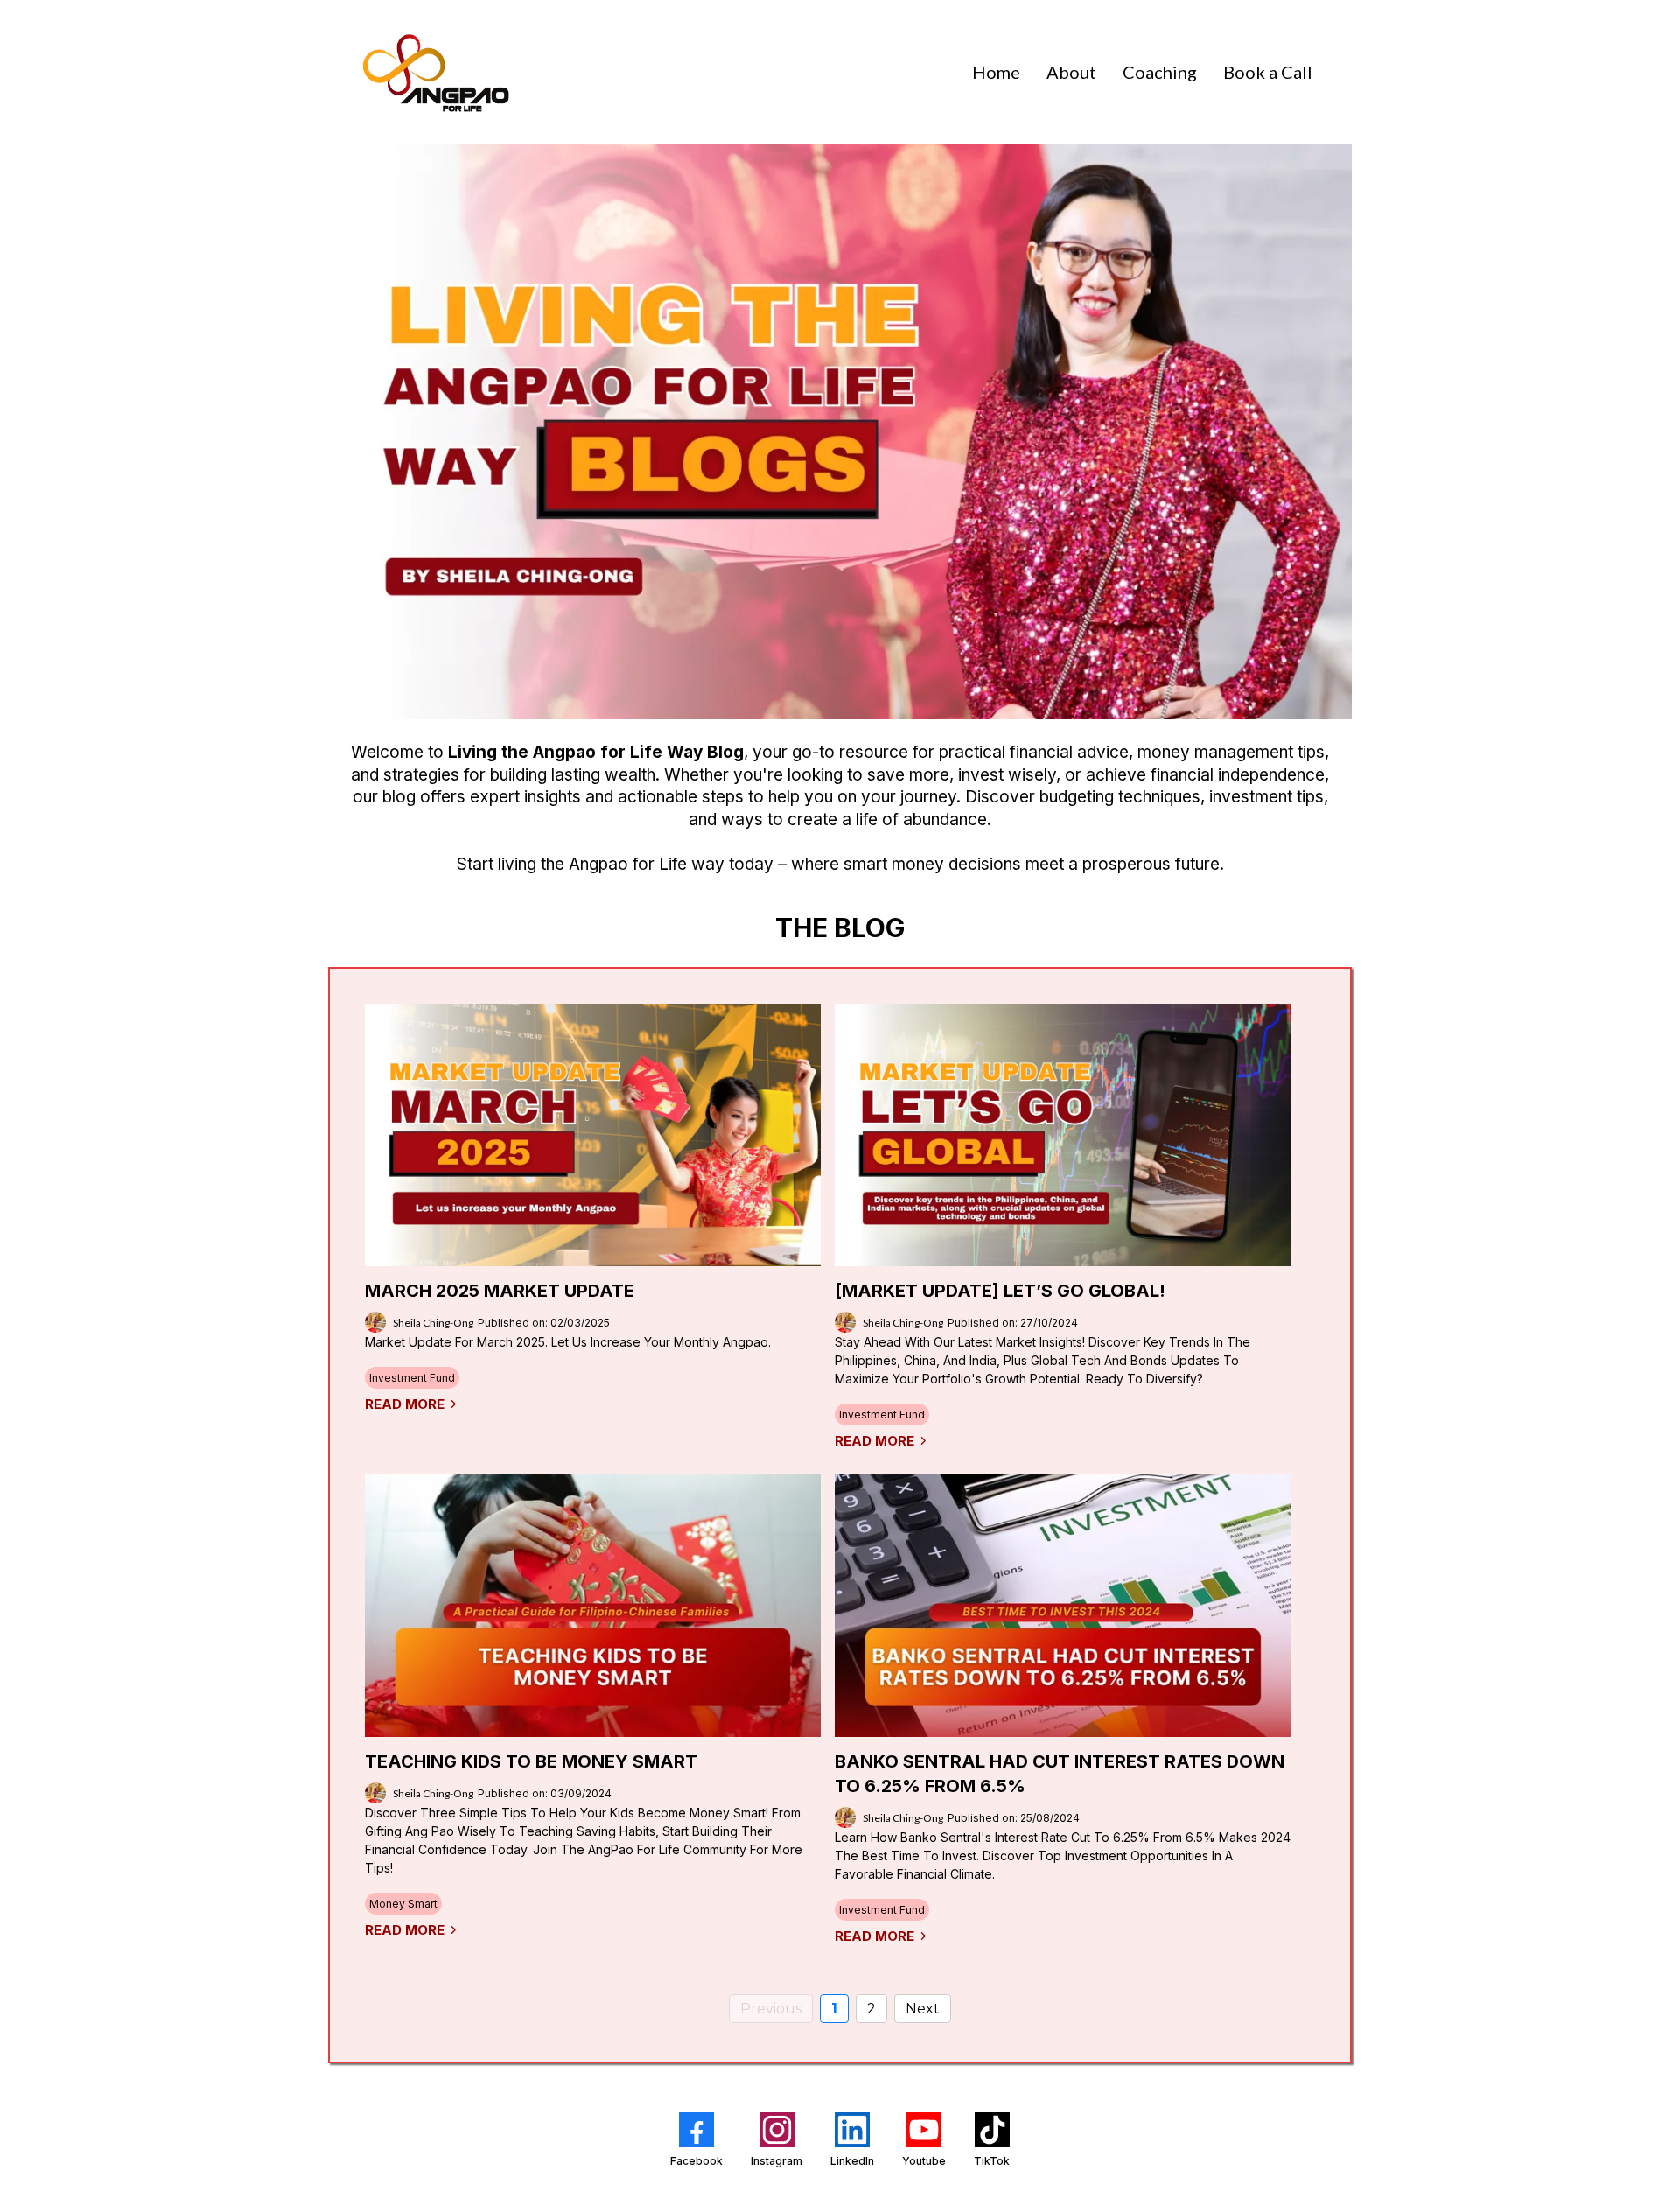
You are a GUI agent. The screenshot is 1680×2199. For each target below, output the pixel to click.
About (1071, 72)
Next (923, 2009)
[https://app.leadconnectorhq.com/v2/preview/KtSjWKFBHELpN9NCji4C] (433, 72)
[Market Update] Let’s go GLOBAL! (1000, 1291)
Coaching (1160, 72)
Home (996, 72)
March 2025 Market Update (500, 1291)
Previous (771, 2009)
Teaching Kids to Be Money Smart (531, 1761)
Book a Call (1268, 72)
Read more (405, 1404)
